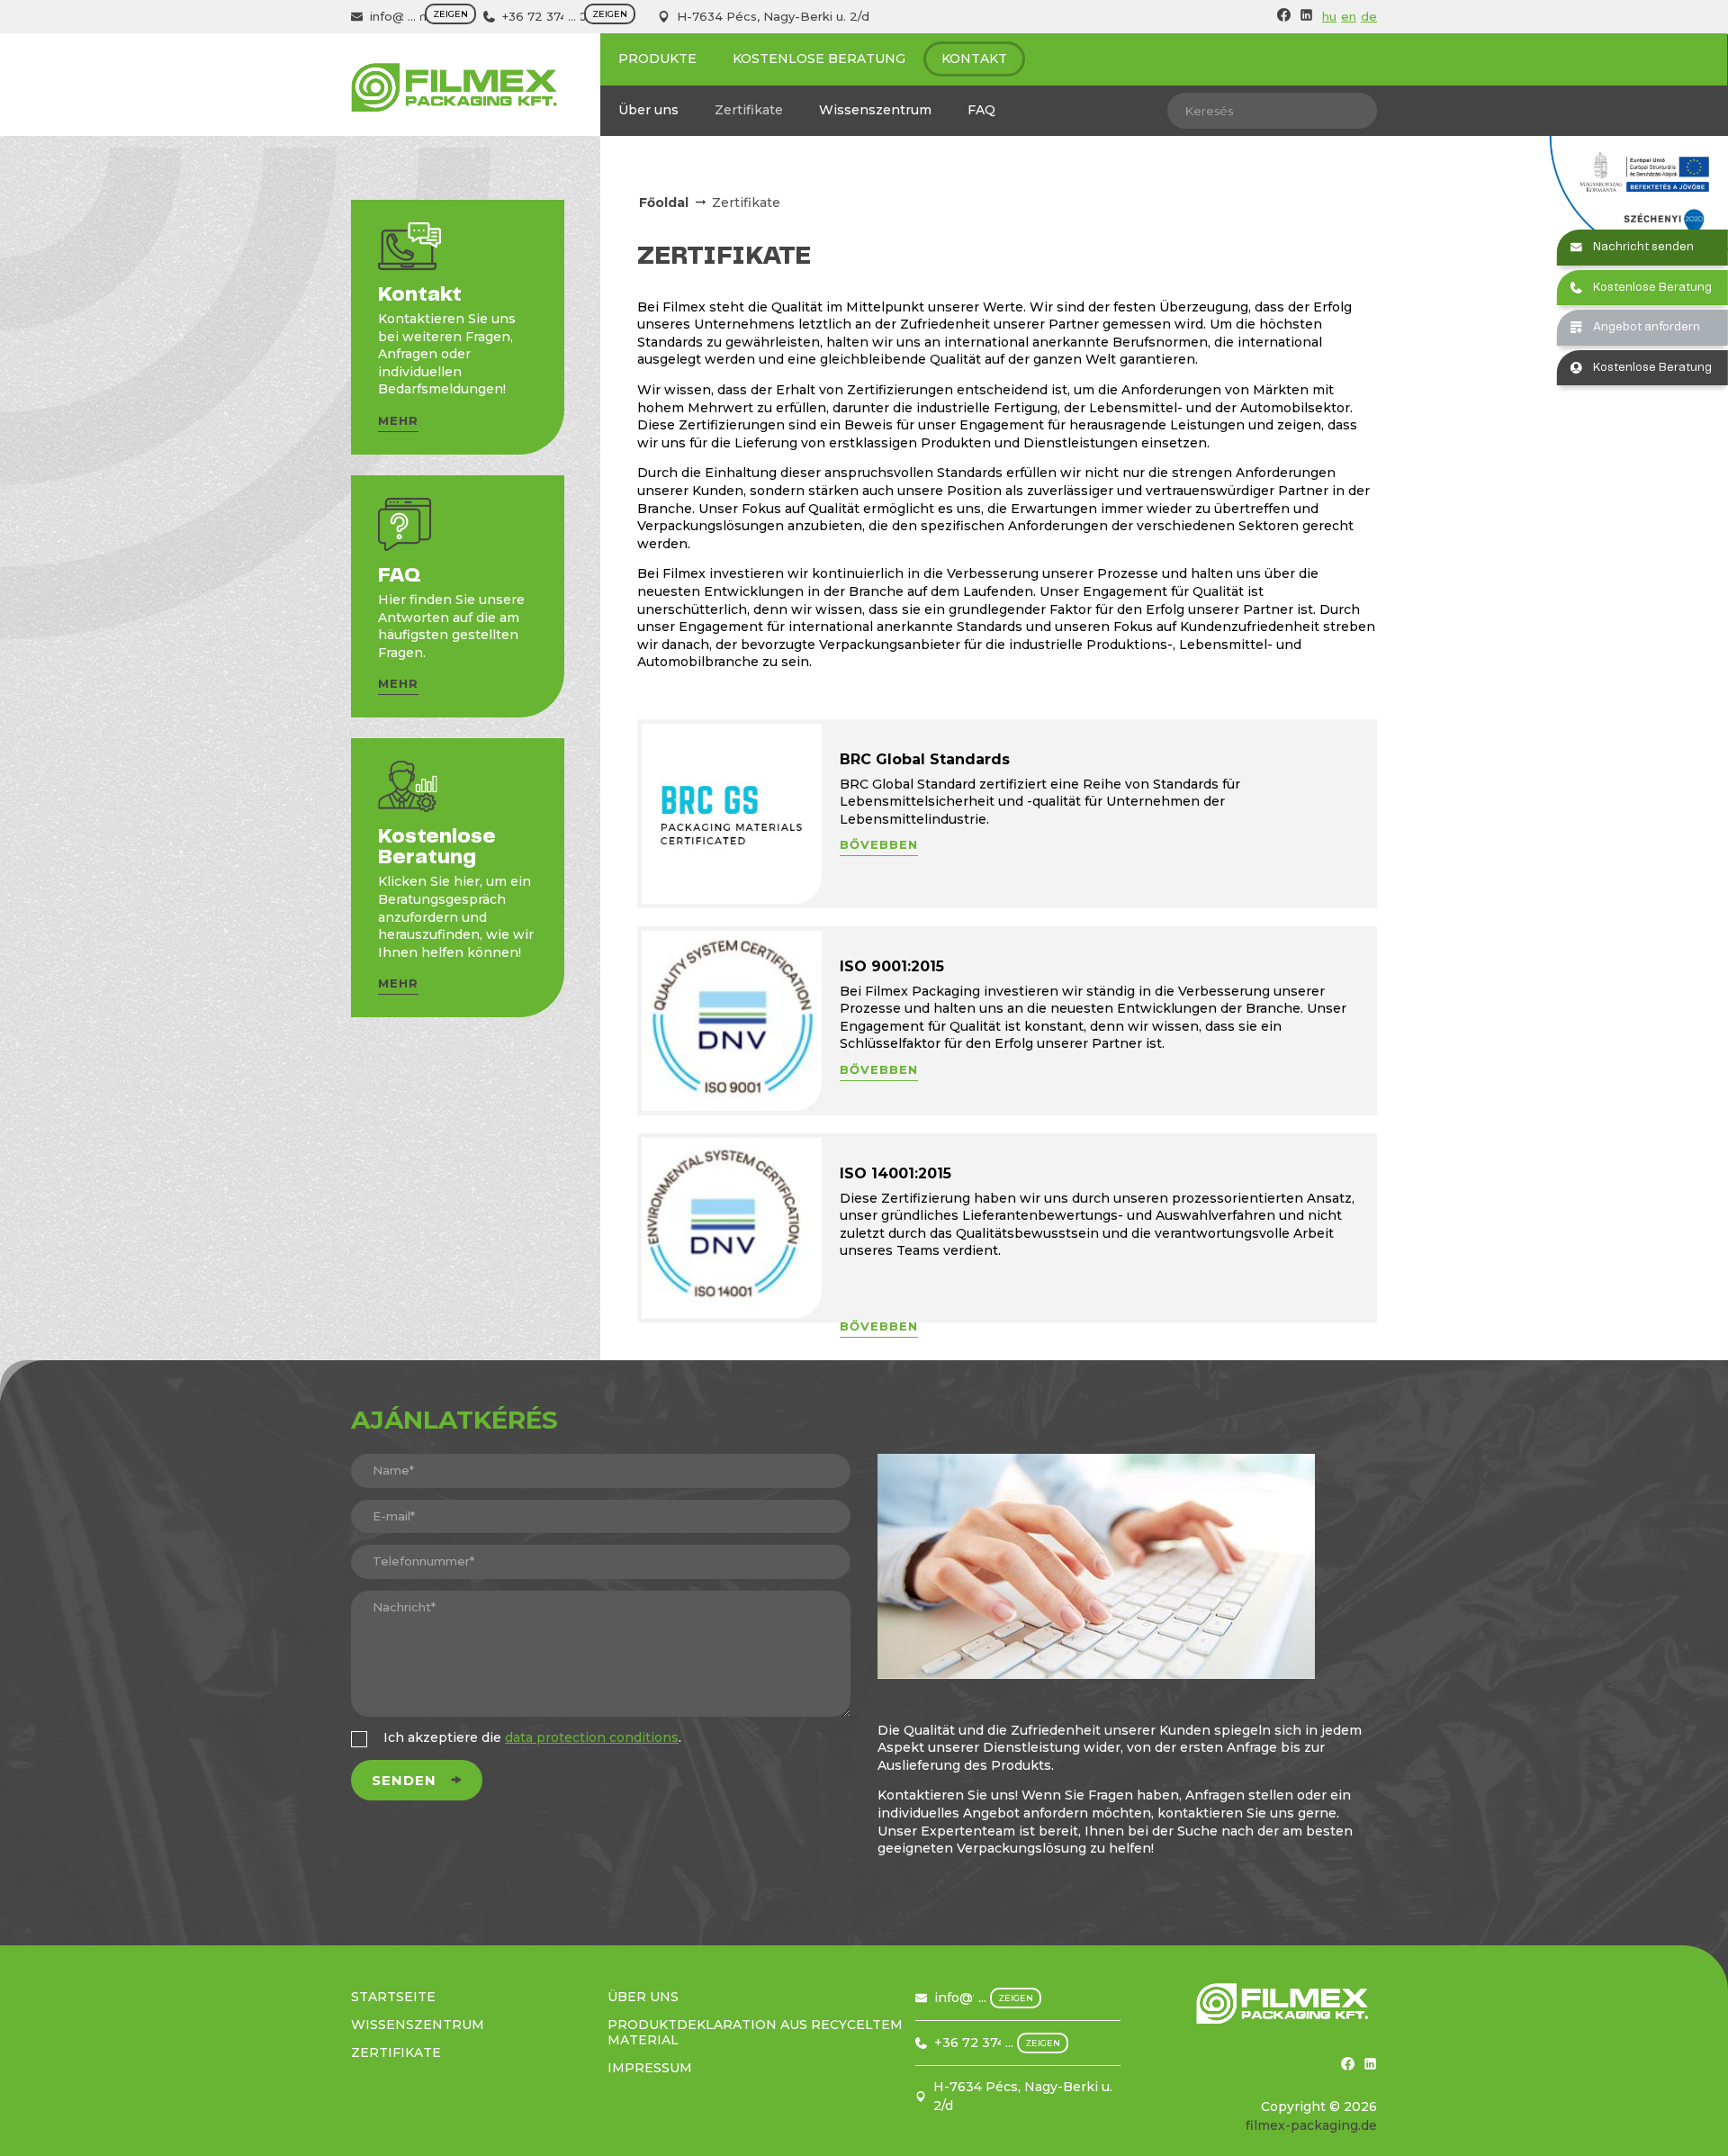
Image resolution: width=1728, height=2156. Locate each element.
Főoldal (664, 203)
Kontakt (974, 59)
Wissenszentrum (875, 110)
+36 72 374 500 (549, 16)
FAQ (981, 110)
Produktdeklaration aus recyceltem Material (755, 2032)
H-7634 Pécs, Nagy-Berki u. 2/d (773, 16)
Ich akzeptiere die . (532, 1737)
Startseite (393, 1997)
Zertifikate (749, 110)
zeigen (450, 14)
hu (1329, 16)
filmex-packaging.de (1311, 2125)
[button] (398, 424)
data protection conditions (592, 1737)
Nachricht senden (1643, 247)
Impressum (650, 2068)
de (1369, 16)
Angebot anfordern (1647, 327)
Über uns (648, 110)
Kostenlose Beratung (819, 59)
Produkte (657, 59)
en (1349, 16)
